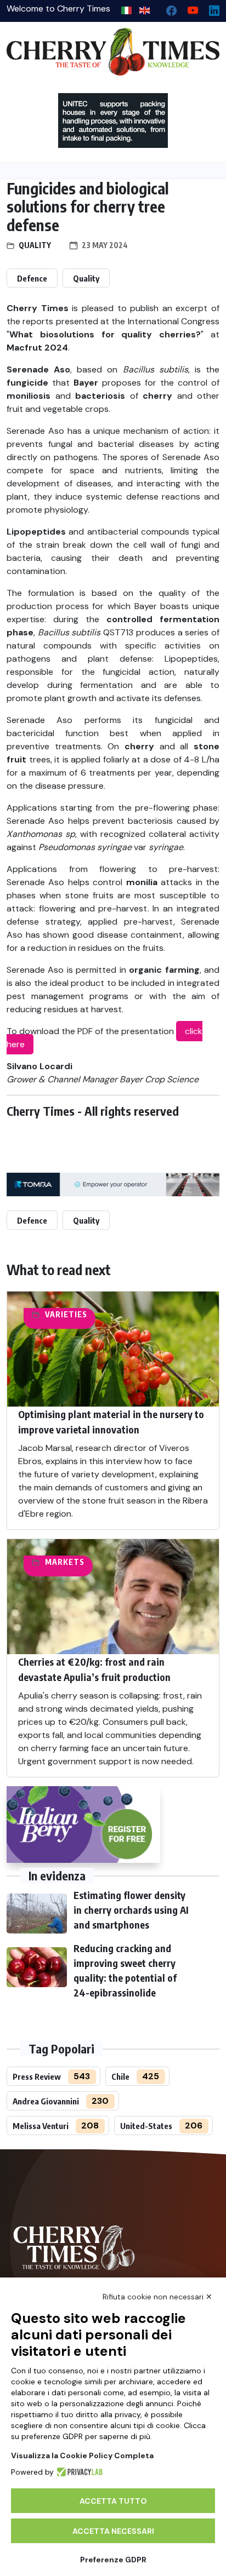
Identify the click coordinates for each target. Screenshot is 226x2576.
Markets (65, 1562)
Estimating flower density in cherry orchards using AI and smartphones (131, 1910)
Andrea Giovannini (46, 2101)
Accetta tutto (113, 2501)
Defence (32, 278)
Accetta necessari (113, 2531)
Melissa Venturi (41, 2126)
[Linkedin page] (210, 8)
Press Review (37, 2076)
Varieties (66, 1314)
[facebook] (167, 8)
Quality (35, 245)
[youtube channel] (188, 8)
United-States (146, 2126)
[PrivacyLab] (78, 2472)
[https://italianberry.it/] (83, 1825)
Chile (120, 2076)
